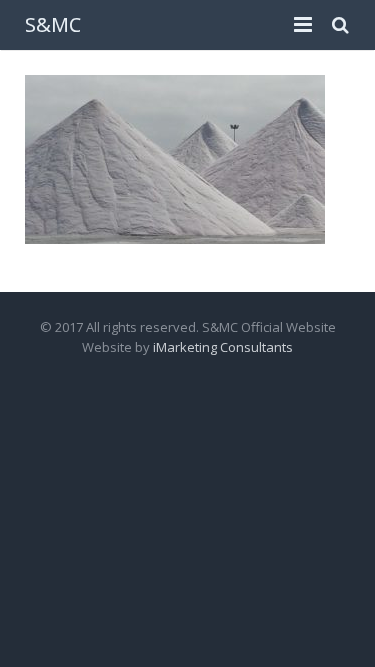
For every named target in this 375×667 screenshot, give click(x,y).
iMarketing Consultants (223, 347)
